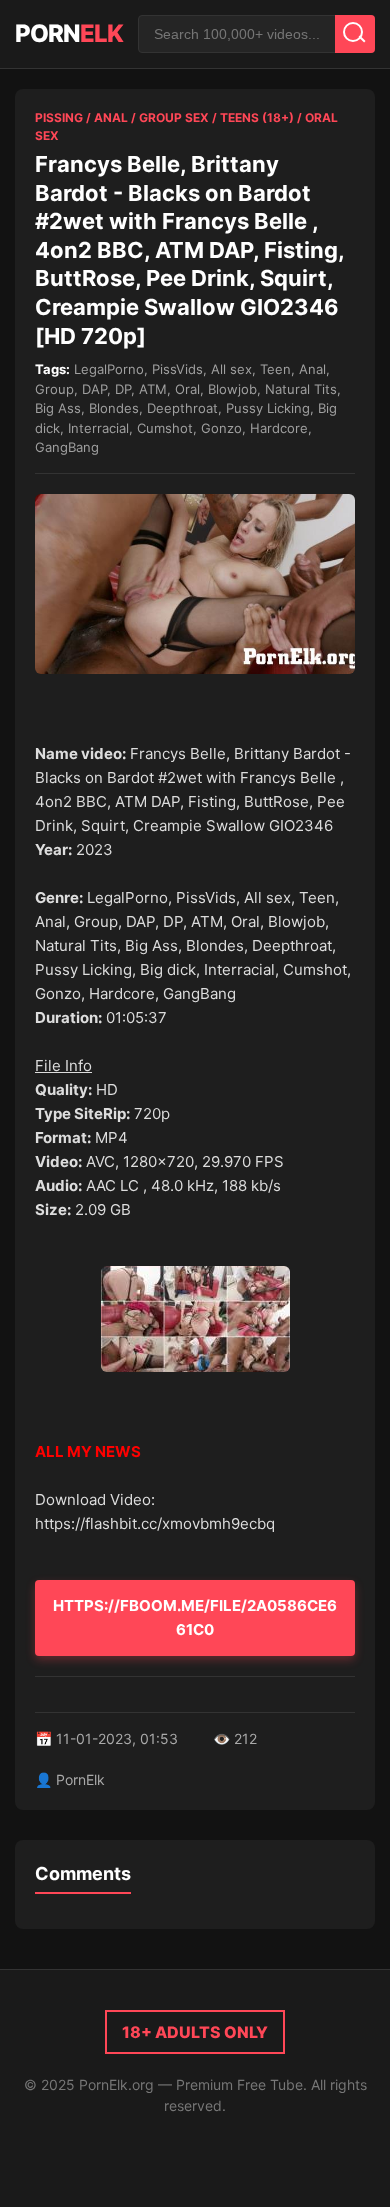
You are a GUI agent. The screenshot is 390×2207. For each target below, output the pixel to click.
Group (54, 389)
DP (123, 389)
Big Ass (58, 408)
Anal (111, 117)
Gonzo (221, 428)
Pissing (59, 117)
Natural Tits (301, 389)
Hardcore (279, 428)
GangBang (67, 447)
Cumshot (165, 428)
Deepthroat (182, 408)
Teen (275, 369)
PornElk (80, 1779)
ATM (153, 389)
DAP (94, 389)
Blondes (114, 408)
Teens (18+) (257, 117)
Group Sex (174, 117)
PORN (69, 33)
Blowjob (232, 389)
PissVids (177, 369)
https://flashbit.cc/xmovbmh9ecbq (155, 1523)
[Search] (355, 34)
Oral (187, 389)
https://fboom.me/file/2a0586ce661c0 (195, 1617)
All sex (231, 369)
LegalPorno (109, 369)
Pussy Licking (268, 408)
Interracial (98, 428)
